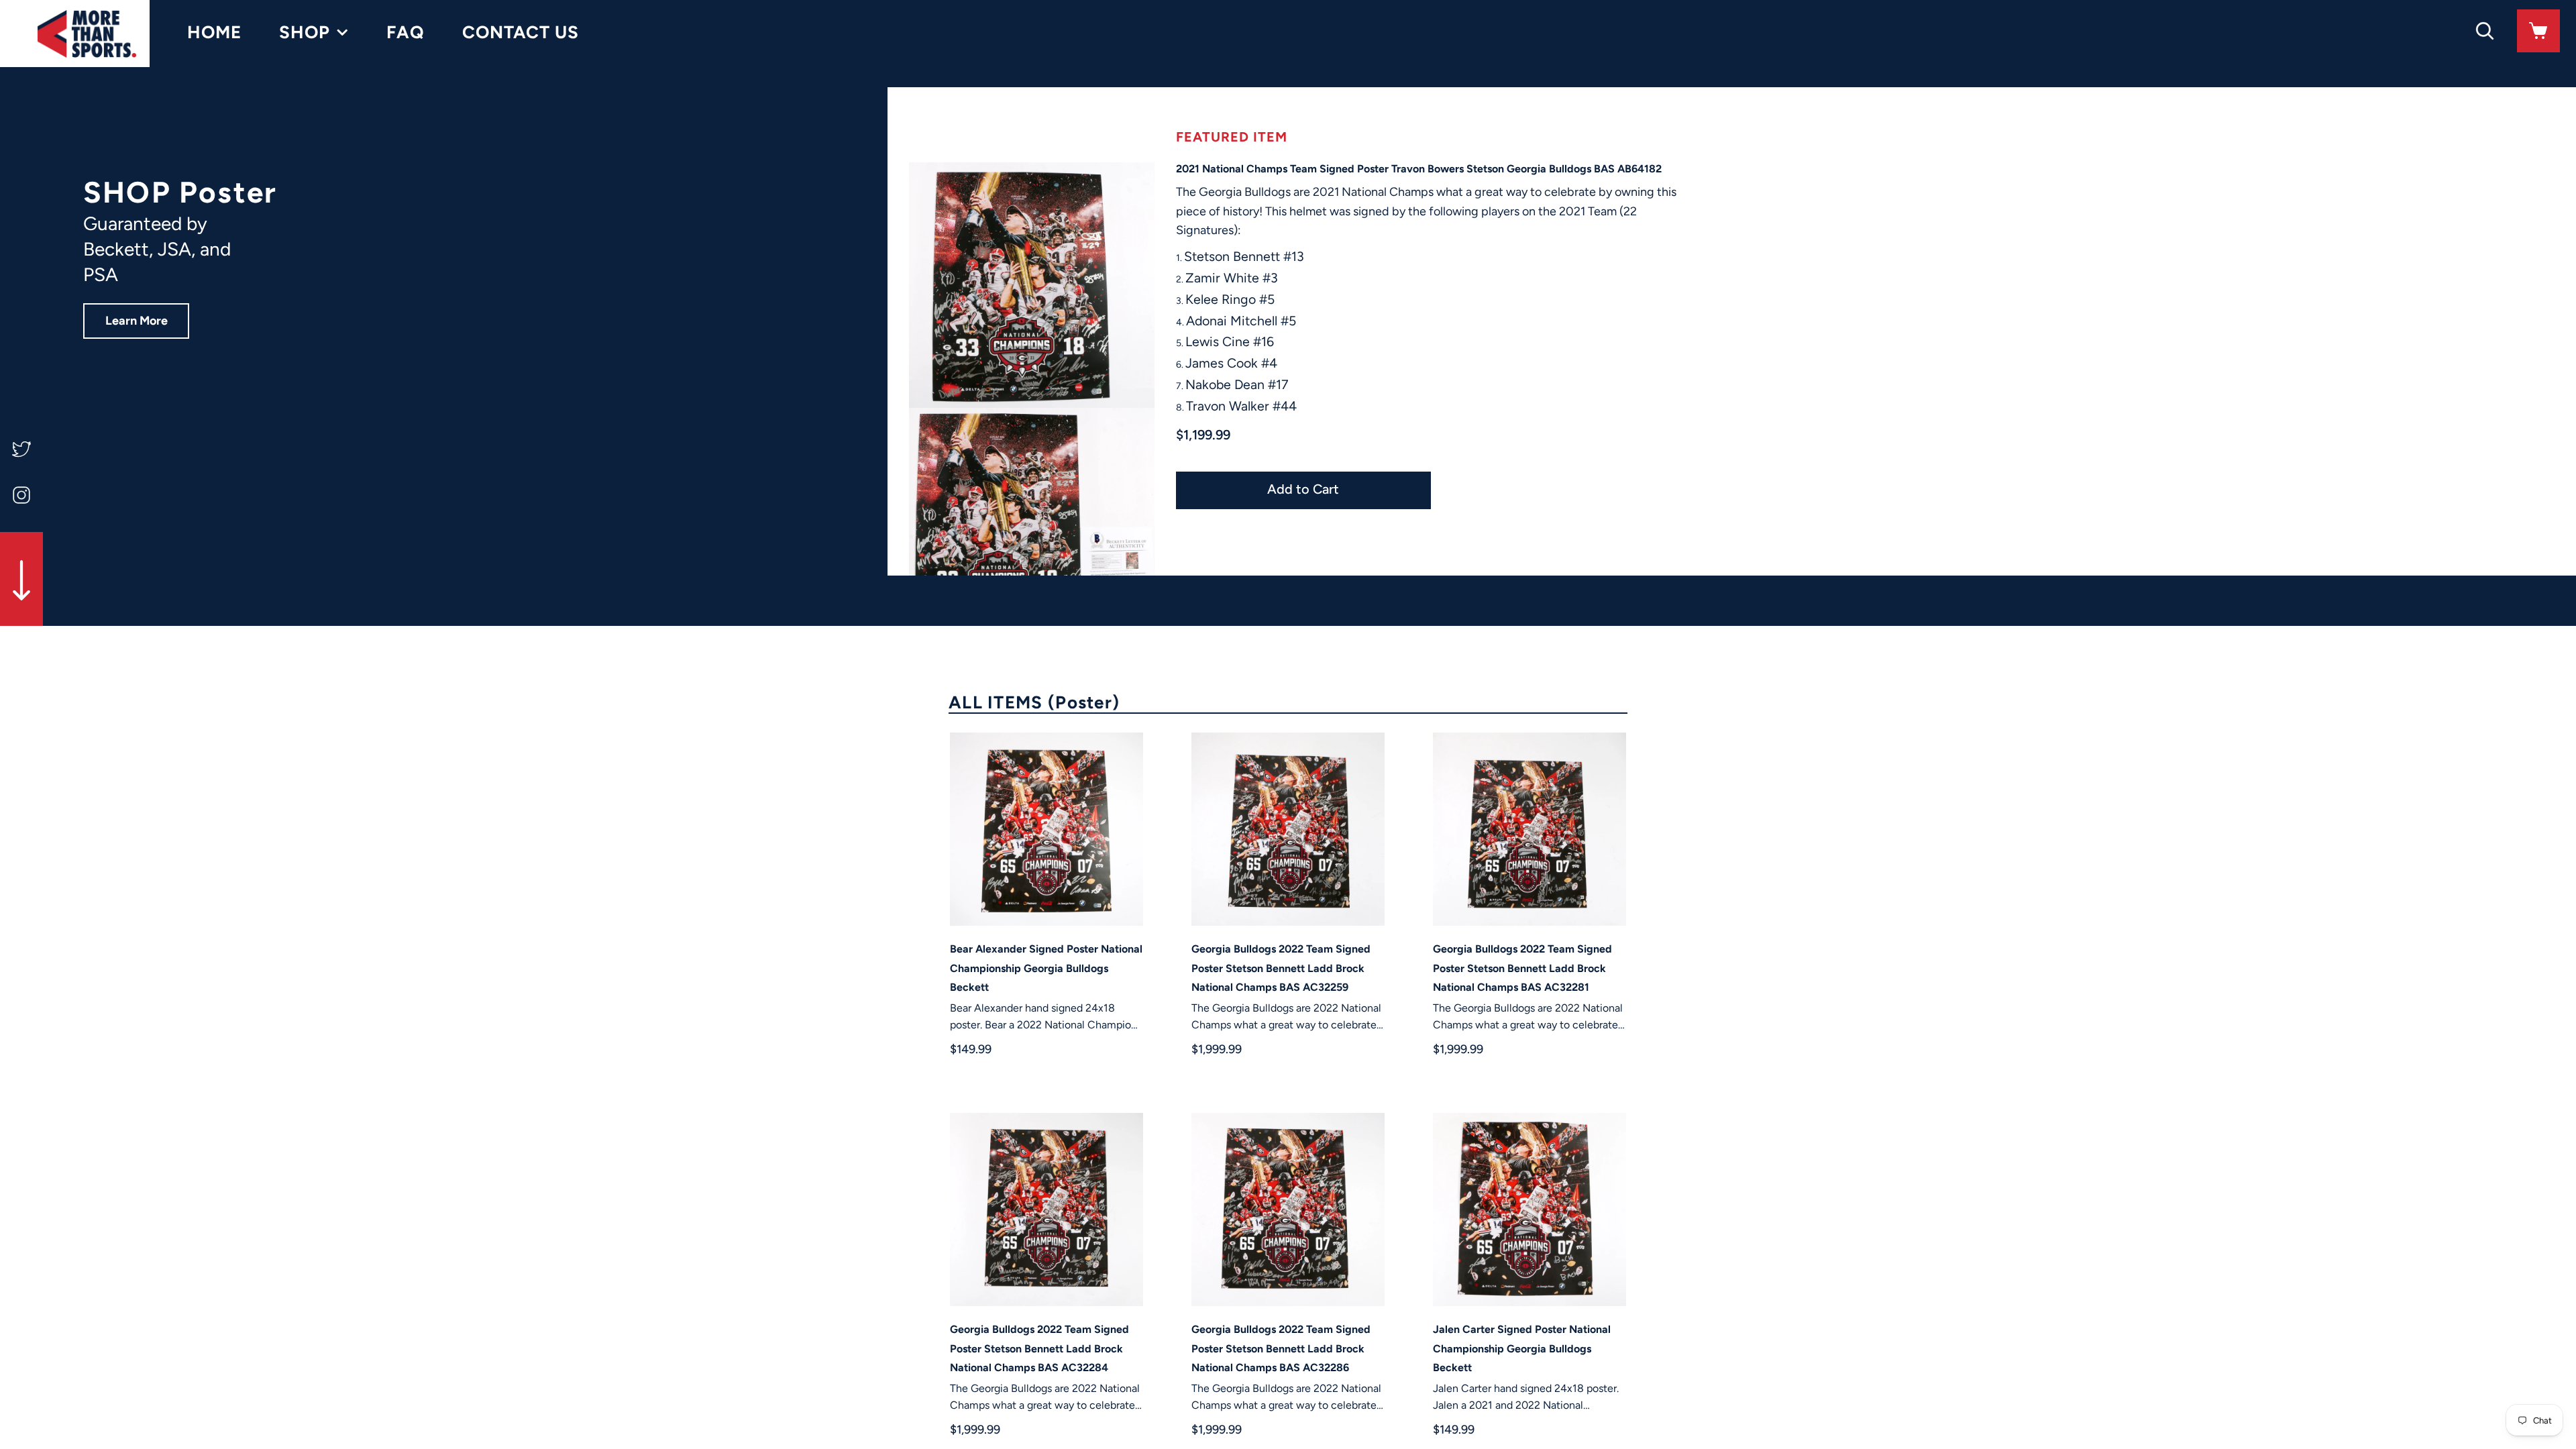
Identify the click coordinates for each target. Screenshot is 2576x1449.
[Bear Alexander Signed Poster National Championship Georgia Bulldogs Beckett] (1046, 829)
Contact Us (521, 32)
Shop (305, 32)
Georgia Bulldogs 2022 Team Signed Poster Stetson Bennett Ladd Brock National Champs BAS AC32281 (1522, 968)
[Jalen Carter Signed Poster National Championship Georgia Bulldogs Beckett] (1529, 1210)
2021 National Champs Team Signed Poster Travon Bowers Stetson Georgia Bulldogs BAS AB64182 (1419, 169)
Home (214, 32)
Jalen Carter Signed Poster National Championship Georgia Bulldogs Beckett (1522, 1349)
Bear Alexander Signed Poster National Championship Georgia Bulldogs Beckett (1046, 968)
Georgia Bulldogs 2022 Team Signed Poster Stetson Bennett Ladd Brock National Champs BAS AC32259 (1281, 968)
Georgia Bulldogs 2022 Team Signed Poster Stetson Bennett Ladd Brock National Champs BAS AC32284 (1039, 1349)
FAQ (406, 32)
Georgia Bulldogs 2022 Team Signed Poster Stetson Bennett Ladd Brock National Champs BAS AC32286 (1281, 1349)
